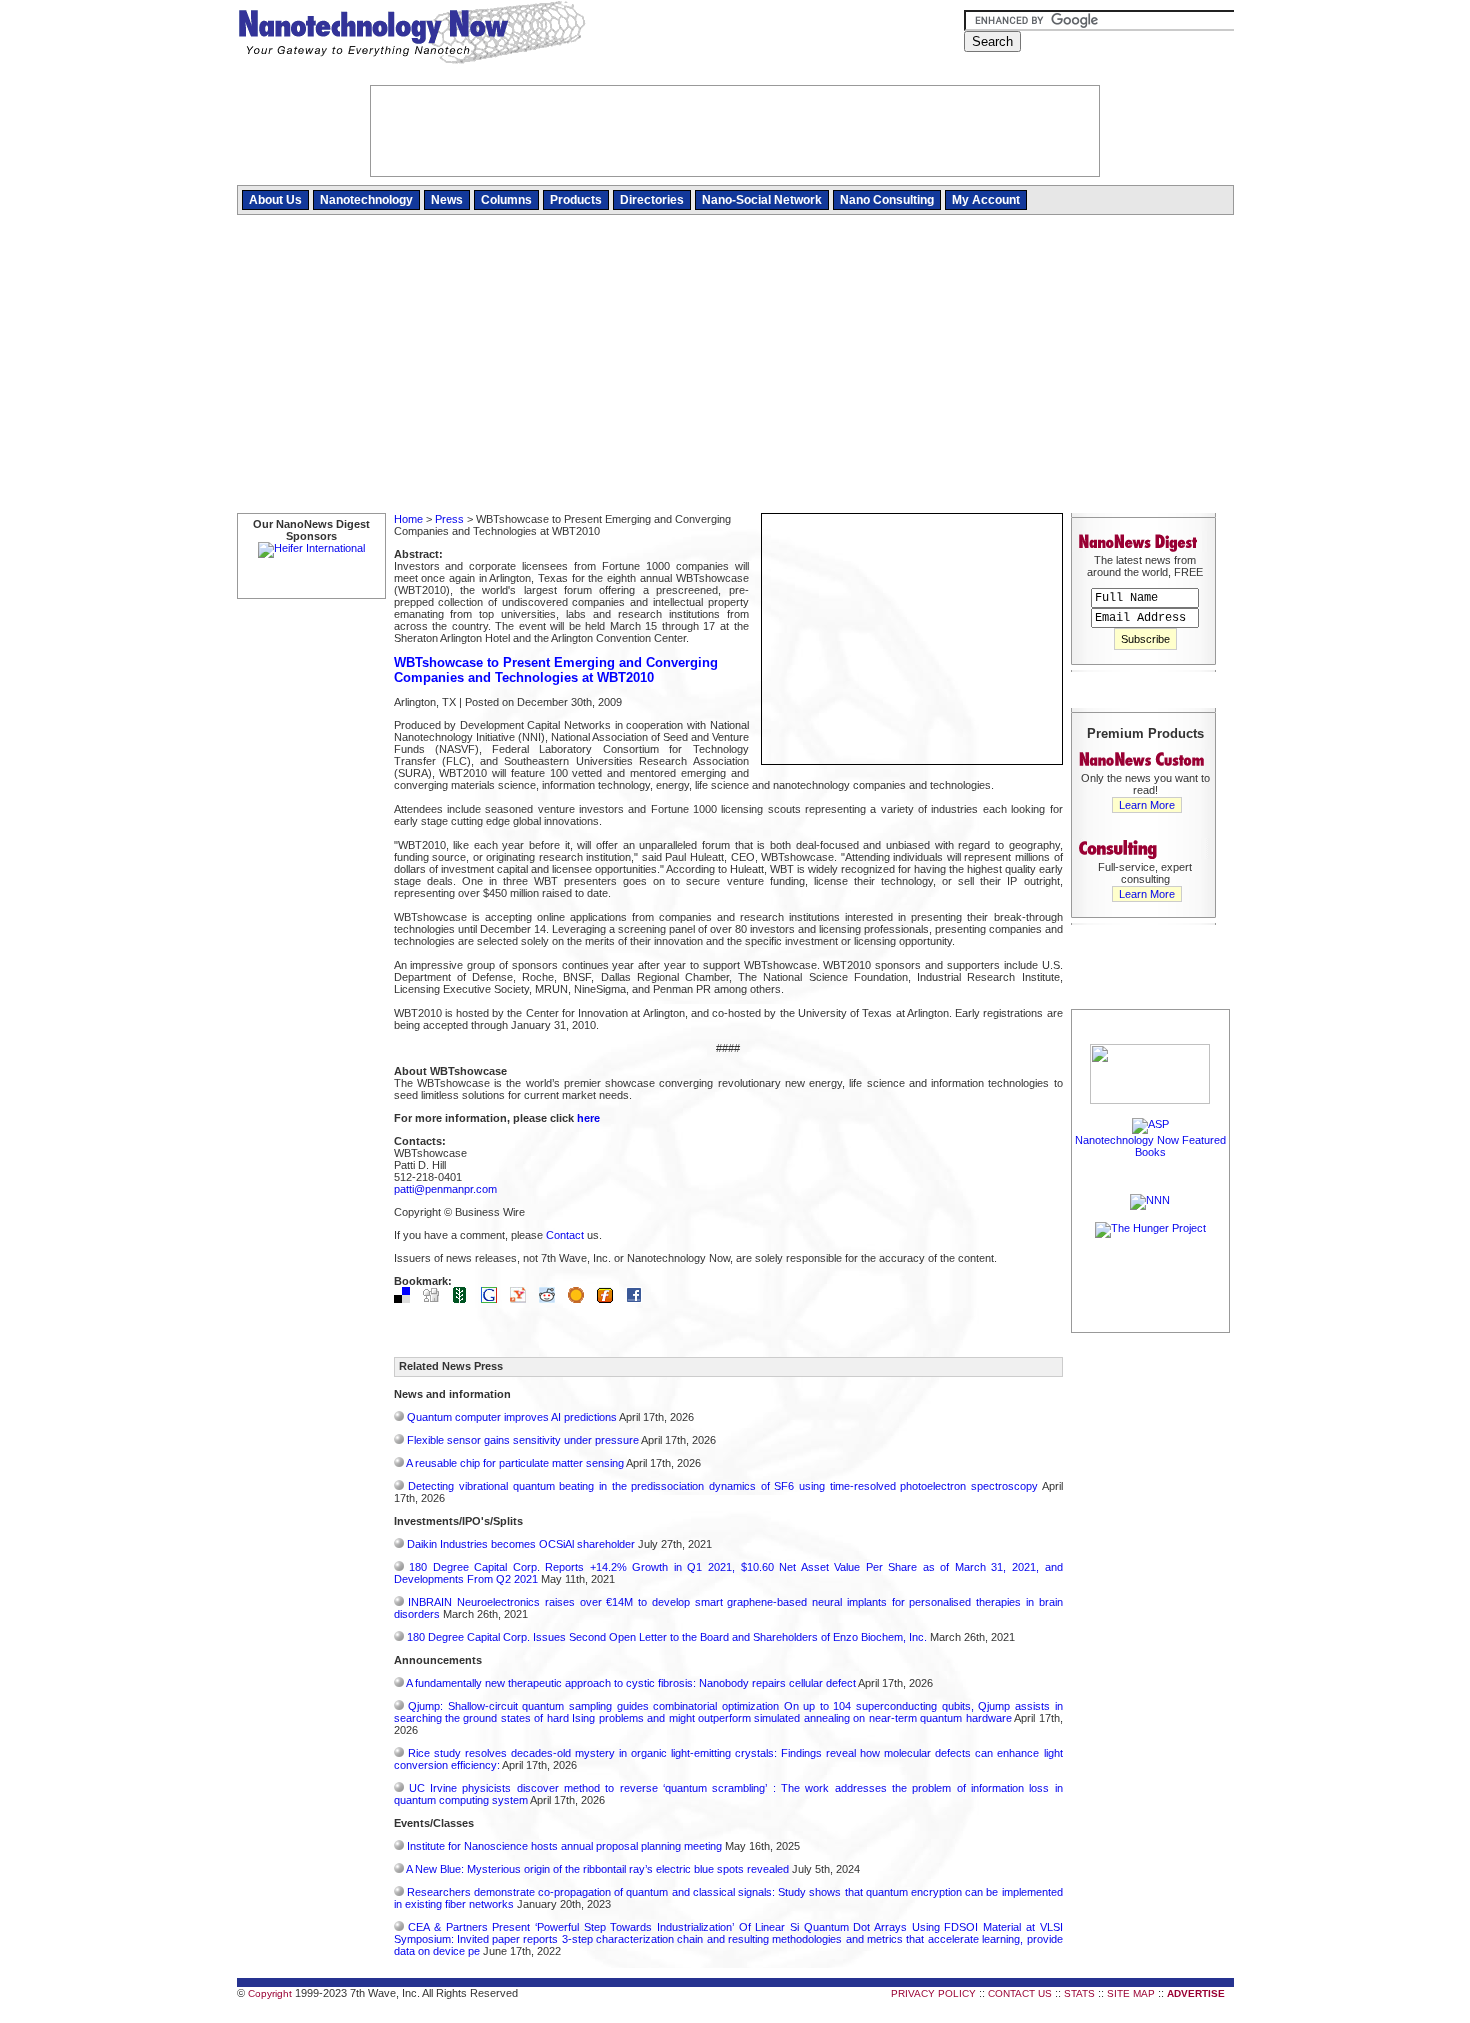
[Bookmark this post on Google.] (494, 1299)
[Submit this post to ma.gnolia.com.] (581, 1299)
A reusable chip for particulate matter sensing (515, 1463)
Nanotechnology (366, 200)
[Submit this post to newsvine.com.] (465, 1299)
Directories (652, 200)
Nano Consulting (887, 200)
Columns (506, 200)
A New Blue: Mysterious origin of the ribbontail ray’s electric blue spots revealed (597, 1869)
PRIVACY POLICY (933, 1993)
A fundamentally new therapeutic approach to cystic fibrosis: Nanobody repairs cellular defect (631, 1683)
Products (576, 200)
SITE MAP (1131, 1993)
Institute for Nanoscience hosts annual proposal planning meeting (564, 1846)
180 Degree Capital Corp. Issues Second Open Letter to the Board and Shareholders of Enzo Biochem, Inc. (667, 1637)
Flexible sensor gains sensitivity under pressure (523, 1440)
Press (449, 519)
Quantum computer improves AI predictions (512, 1417)
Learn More (1147, 805)
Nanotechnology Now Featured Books (1150, 1146)
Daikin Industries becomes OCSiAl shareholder (521, 1544)
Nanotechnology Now (411, 35)
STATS (1079, 1993)
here (588, 1118)
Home (408, 519)
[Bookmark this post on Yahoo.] (523, 1299)
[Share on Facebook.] (639, 1299)
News (447, 200)
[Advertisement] (735, 365)
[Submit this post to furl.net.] (610, 1299)
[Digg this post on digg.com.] (436, 1299)
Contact (565, 1235)
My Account (986, 200)
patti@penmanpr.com (445, 1189)
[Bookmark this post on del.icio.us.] (407, 1299)
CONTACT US (1020, 1993)
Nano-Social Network (762, 200)
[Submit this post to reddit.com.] (552, 1299)
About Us (275, 200)
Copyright (270, 1993)
